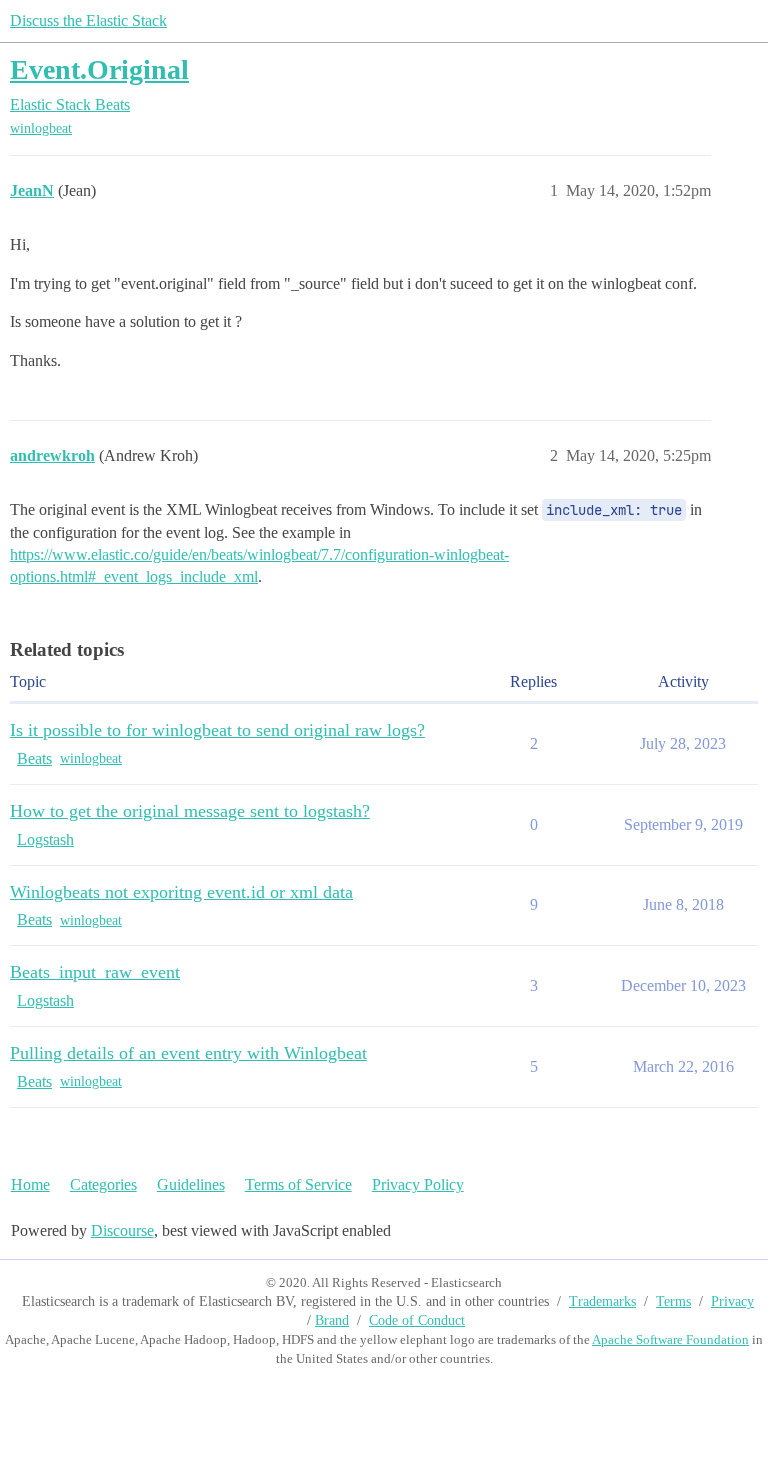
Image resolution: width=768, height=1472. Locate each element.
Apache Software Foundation (670, 1339)
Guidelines (191, 1184)
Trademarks (602, 1301)
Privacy (732, 1301)
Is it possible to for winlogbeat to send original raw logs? (217, 730)
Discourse (122, 1230)
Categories (103, 1184)
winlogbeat (41, 128)
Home (30, 1184)
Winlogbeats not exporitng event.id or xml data (181, 892)
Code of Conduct (417, 1320)
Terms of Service (298, 1184)
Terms (673, 1301)
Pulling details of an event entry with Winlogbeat (188, 1053)
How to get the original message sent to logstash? (190, 811)
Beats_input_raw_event (95, 972)
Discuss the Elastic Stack (88, 20)
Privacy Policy (418, 1184)
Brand (332, 1320)
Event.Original (99, 69)
